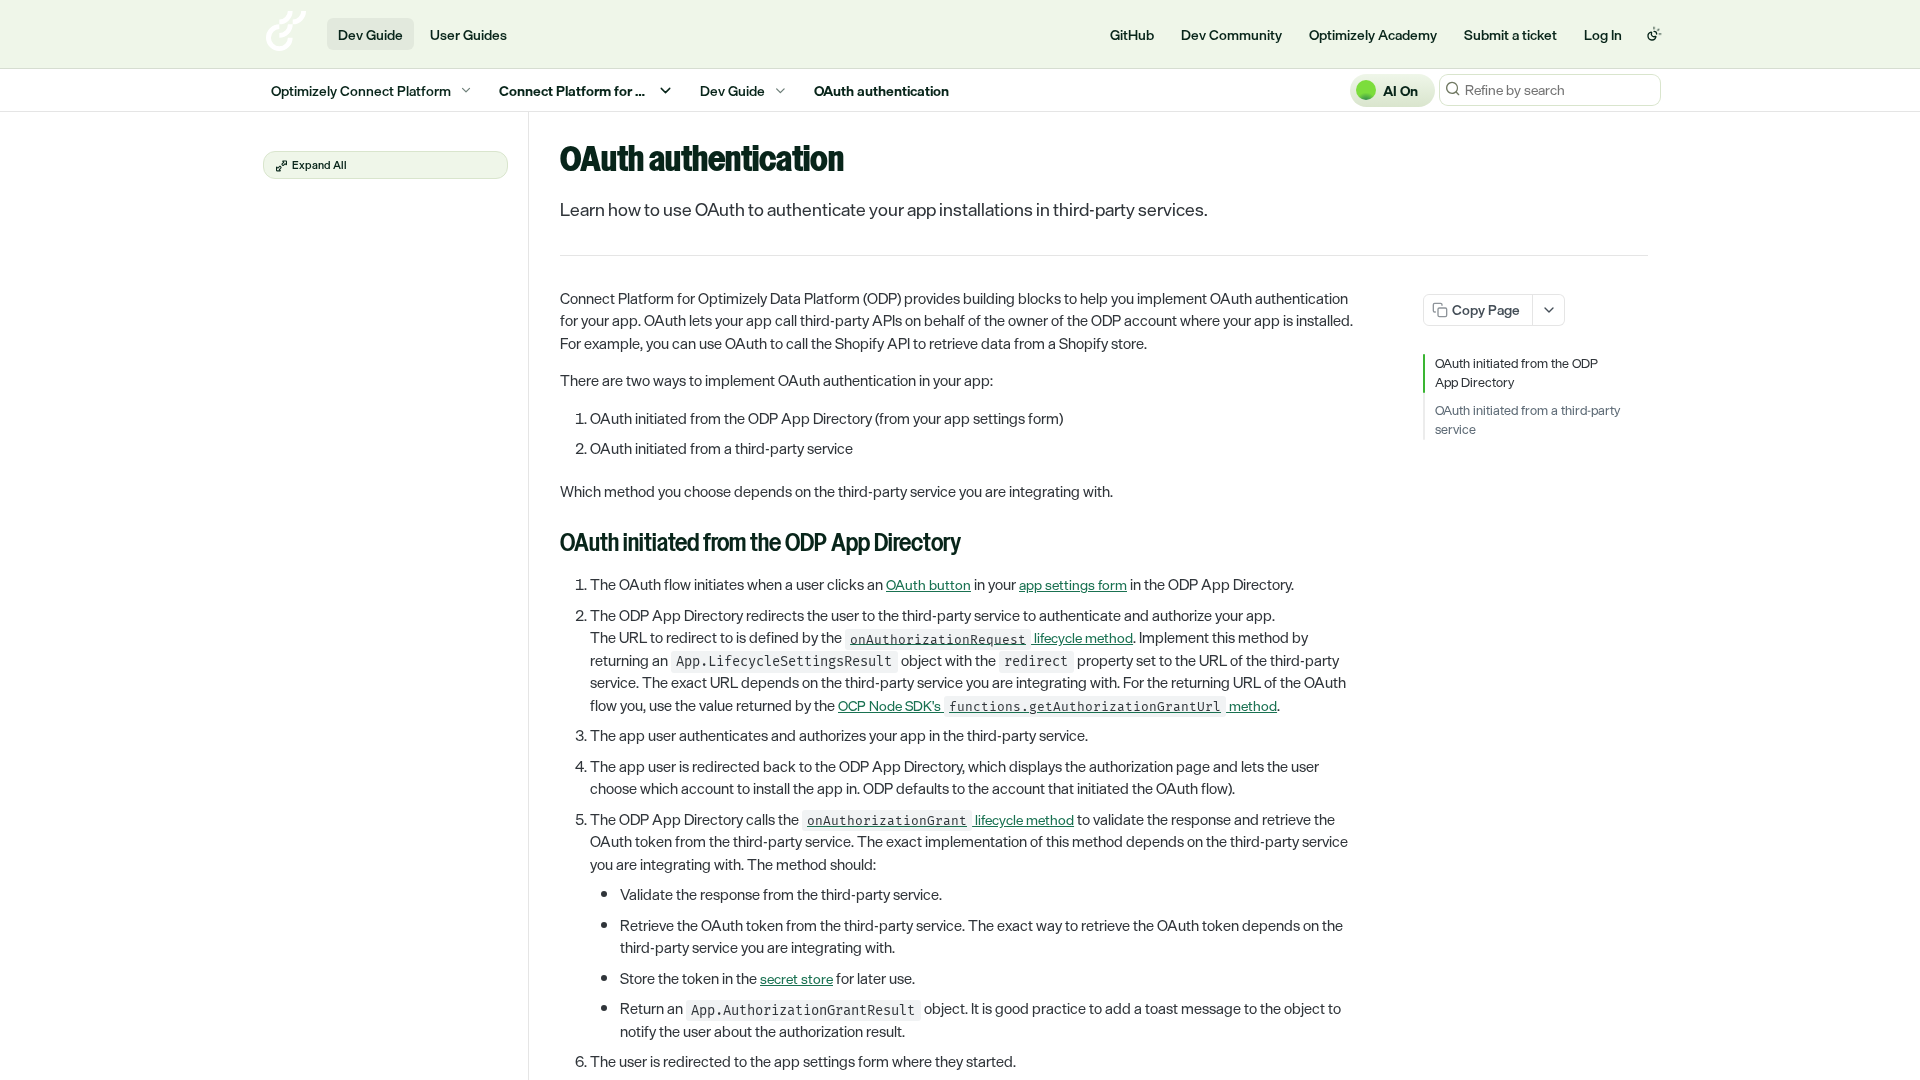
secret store (796, 978)
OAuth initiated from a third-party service (1527, 420)
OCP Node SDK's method (1057, 705)
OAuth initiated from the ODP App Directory (1516, 373)
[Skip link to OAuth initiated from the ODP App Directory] (546, 545)
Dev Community (1231, 34)
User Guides (468, 34)
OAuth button (928, 584)
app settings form (1073, 584)
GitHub (1132, 34)
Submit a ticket (1510, 34)
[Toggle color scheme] (1654, 34)
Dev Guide (370, 34)
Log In (1603, 34)
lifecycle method (991, 637)
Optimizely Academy (1373, 34)
